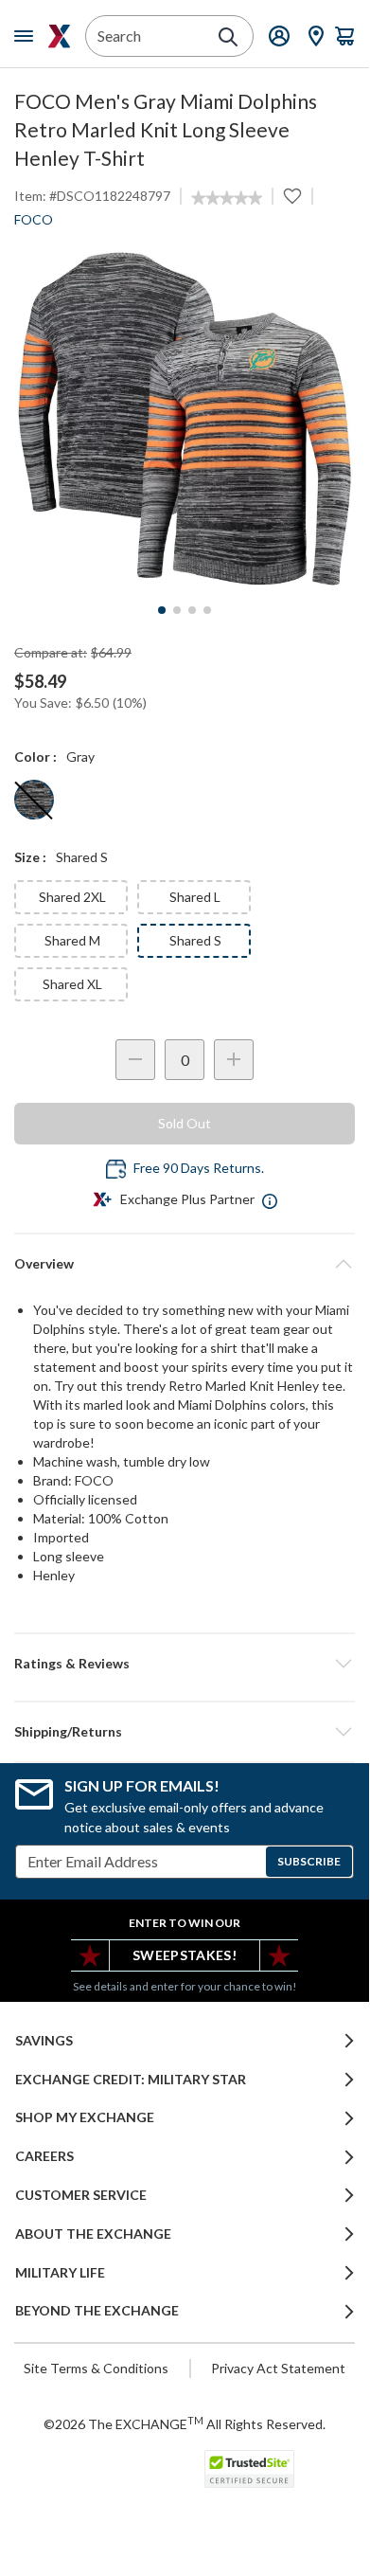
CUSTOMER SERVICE (81, 2195)
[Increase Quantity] (234, 1060)
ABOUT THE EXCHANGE (93, 2234)
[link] (227, 198)
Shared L (195, 897)
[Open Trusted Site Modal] (249, 2469)
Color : (35, 757)
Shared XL (72, 984)
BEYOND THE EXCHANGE (97, 2311)
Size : (30, 857)
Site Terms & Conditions (96, 2368)
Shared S (195, 940)
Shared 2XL (72, 897)
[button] (185, 1664)
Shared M (72, 940)
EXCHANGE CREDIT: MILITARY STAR (131, 2080)
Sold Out (185, 1123)
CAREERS (44, 2156)
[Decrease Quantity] (135, 1060)
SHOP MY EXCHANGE (85, 2117)
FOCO (34, 219)
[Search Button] (228, 37)
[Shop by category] (27, 36)
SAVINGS (44, 2041)
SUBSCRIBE (309, 1861)
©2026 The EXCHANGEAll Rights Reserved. (185, 2423)
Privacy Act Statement (278, 2368)
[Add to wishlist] (292, 196)
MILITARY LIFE (60, 2273)
